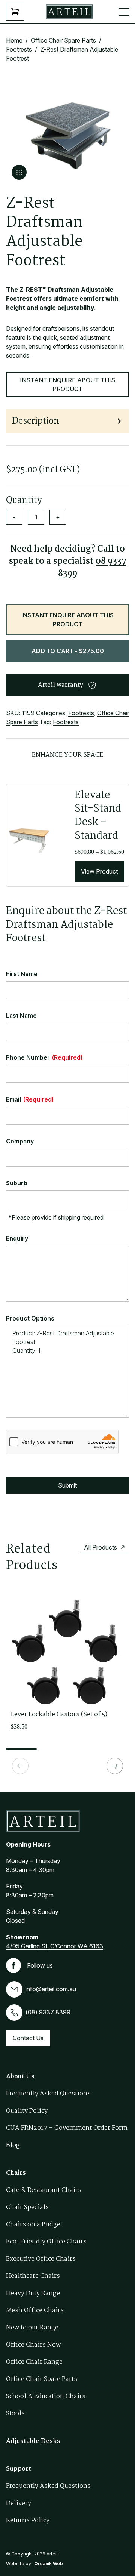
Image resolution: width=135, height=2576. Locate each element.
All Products (100, 1547)
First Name (22, 974)
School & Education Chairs (46, 2396)
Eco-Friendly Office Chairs (46, 2242)
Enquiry (17, 1238)
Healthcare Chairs (33, 2276)
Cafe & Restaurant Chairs (44, 2190)
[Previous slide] (20, 1766)
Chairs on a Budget (34, 2225)
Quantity (24, 501)
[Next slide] (115, 1766)
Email (30, 1099)
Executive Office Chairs (41, 2259)
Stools (15, 2414)
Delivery (19, 2503)
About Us (20, 2077)
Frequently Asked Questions (48, 2094)
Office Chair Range (34, 2362)
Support (19, 2469)
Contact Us (28, 2038)
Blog (13, 2145)
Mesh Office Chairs (35, 2311)
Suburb (17, 1183)
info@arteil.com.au (51, 1989)
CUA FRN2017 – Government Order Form (67, 2128)
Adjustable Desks (33, 2441)
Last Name (21, 1016)
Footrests (19, 49)
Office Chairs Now (33, 2345)
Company (20, 1141)
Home (14, 40)
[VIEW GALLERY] (19, 172)
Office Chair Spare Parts (63, 40)
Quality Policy (27, 2111)
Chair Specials (27, 2207)
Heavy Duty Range (33, 2293)
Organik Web (49, 2563)
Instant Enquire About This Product (67, 384)
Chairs (16, 2173)
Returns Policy (28, 2521)
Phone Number (44, 1057)
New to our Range (32, 2328)
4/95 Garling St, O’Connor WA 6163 (55, 1946)
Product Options (30, 1318)
